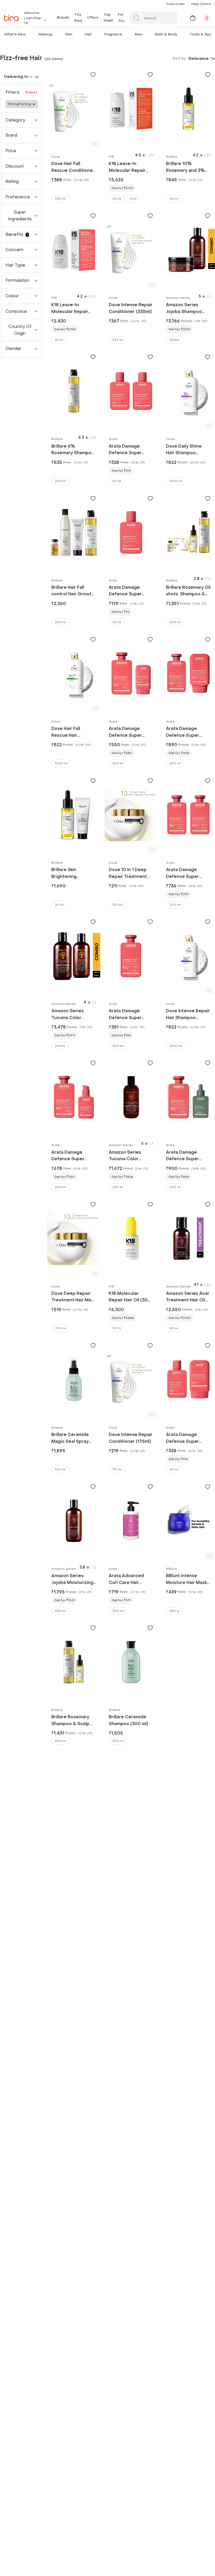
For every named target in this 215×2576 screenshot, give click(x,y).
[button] (27, 34)
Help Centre (201, 4)
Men (139, 34)
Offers (93, 17)
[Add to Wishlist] (93, 75)
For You (121, 17)
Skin (69, 34)
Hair (88, 34)
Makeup (45, 34)
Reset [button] (31, 92)
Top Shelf (108, 17)
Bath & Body (166, 34)
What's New (15, 34)
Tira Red (78, 17)
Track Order (175, 4)
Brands (63, 17)
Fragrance (113, 34)
